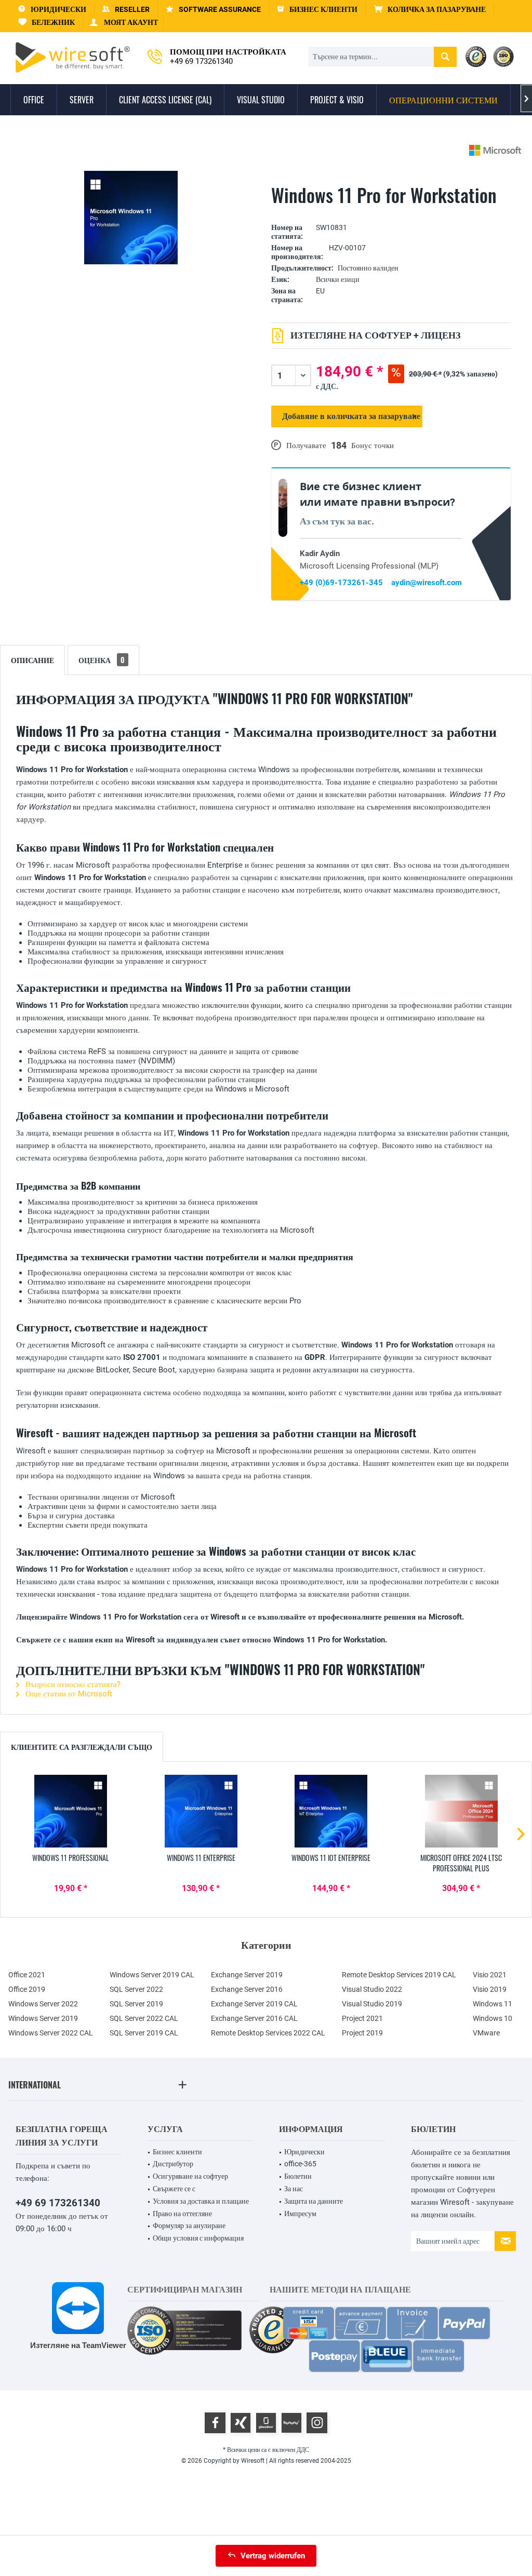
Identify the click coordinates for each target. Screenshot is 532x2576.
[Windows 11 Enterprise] (201, 1811)
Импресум (300, 2214)
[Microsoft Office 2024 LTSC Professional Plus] (462, 1811)
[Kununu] (291, 2423)
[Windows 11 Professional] (71, 1811)
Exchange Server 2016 (247, 1989)
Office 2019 (27, 1989)
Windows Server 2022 (43, 2004)
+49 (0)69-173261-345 (341, 583)
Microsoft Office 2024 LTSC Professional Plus (461, 1863)
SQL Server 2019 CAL (144, 2033)
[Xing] (241, 2423)
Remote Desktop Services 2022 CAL (268, 2033)
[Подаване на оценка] (391, 212)
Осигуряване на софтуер (190, 2176)
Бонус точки (373, 446)
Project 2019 (362, 2033)
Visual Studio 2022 (372, 1989)
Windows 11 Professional (71, 1858)
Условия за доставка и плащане (201, 2201)
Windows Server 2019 (43, 2018)
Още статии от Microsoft (68, 1694)
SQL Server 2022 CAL (144, 2018)
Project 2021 (362, 2018)
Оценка (102, 660)
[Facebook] (215, 2423)
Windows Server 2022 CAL (51, 2033)
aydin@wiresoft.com (427, 583)
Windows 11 (493, 2004)
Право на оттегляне (182, 2214)
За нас (294, 2189)
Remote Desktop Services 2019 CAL (399, 1975)
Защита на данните (314, 2201)
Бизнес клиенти (177, 2152)
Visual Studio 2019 (372, 2004)
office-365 (300, 2164)
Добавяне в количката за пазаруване (351, 416)
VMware (486, 2033)
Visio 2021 (490, 1975)
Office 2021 (27, 1975)
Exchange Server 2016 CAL (254, 2018)
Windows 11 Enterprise (201, 1858)
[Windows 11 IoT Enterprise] (331, 1811)
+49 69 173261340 (58, 2203)
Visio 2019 (490, 1989)
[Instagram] (317, 2423)
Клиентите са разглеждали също (82, 1746)
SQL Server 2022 (136, 1989)
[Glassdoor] (266, 2423)
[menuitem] (430, 10)
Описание (32, 660)
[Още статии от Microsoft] (495, 150)
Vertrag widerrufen (273, 2556)
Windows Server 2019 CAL (152, 1975)
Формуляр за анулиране (189, 2226)
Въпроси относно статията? (72, 1684)
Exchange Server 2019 (247, 1975)
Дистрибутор (173, 2164)
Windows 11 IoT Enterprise (331, 1858)
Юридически (304, 2152)
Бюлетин (298, 2176)
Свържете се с (174, 2189)
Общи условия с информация (198, 2238)
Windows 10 (493, 2018)
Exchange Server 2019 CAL (254, 2004)
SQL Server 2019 (136, 2004)
